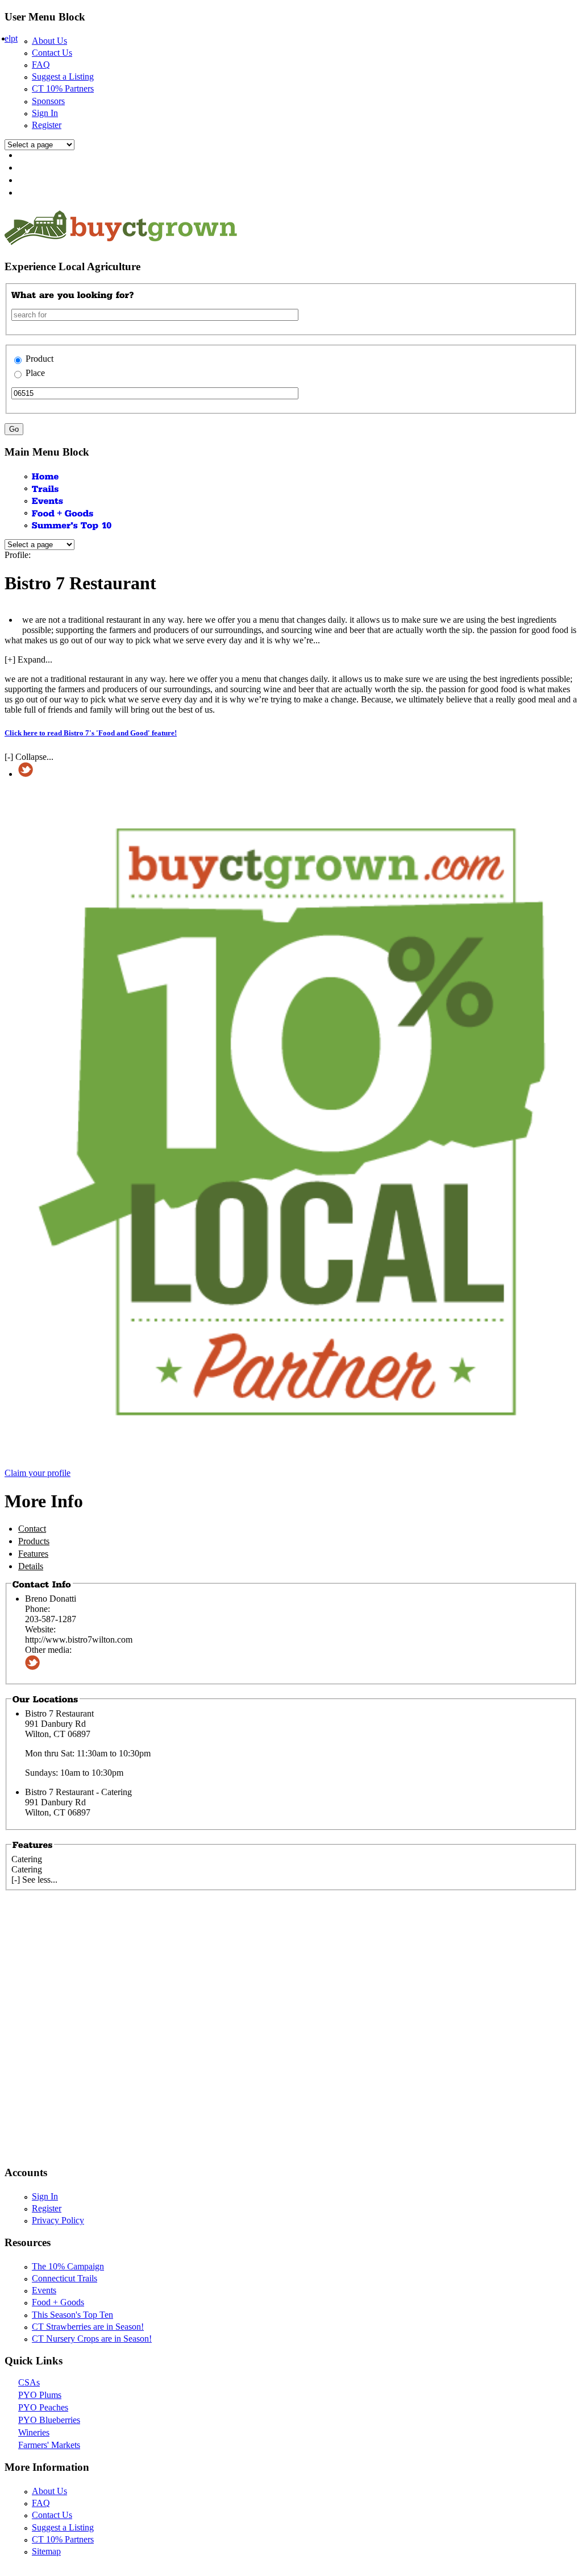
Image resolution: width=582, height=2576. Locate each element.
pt (14, 38)
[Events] (48, 500)
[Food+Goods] (63, 512)
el (8, 38)
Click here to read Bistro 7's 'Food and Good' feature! (91, 733)
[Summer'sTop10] (72, 525)
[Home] (45, 476)
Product (40, 359)
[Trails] (45, 488)
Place (35, 373)
